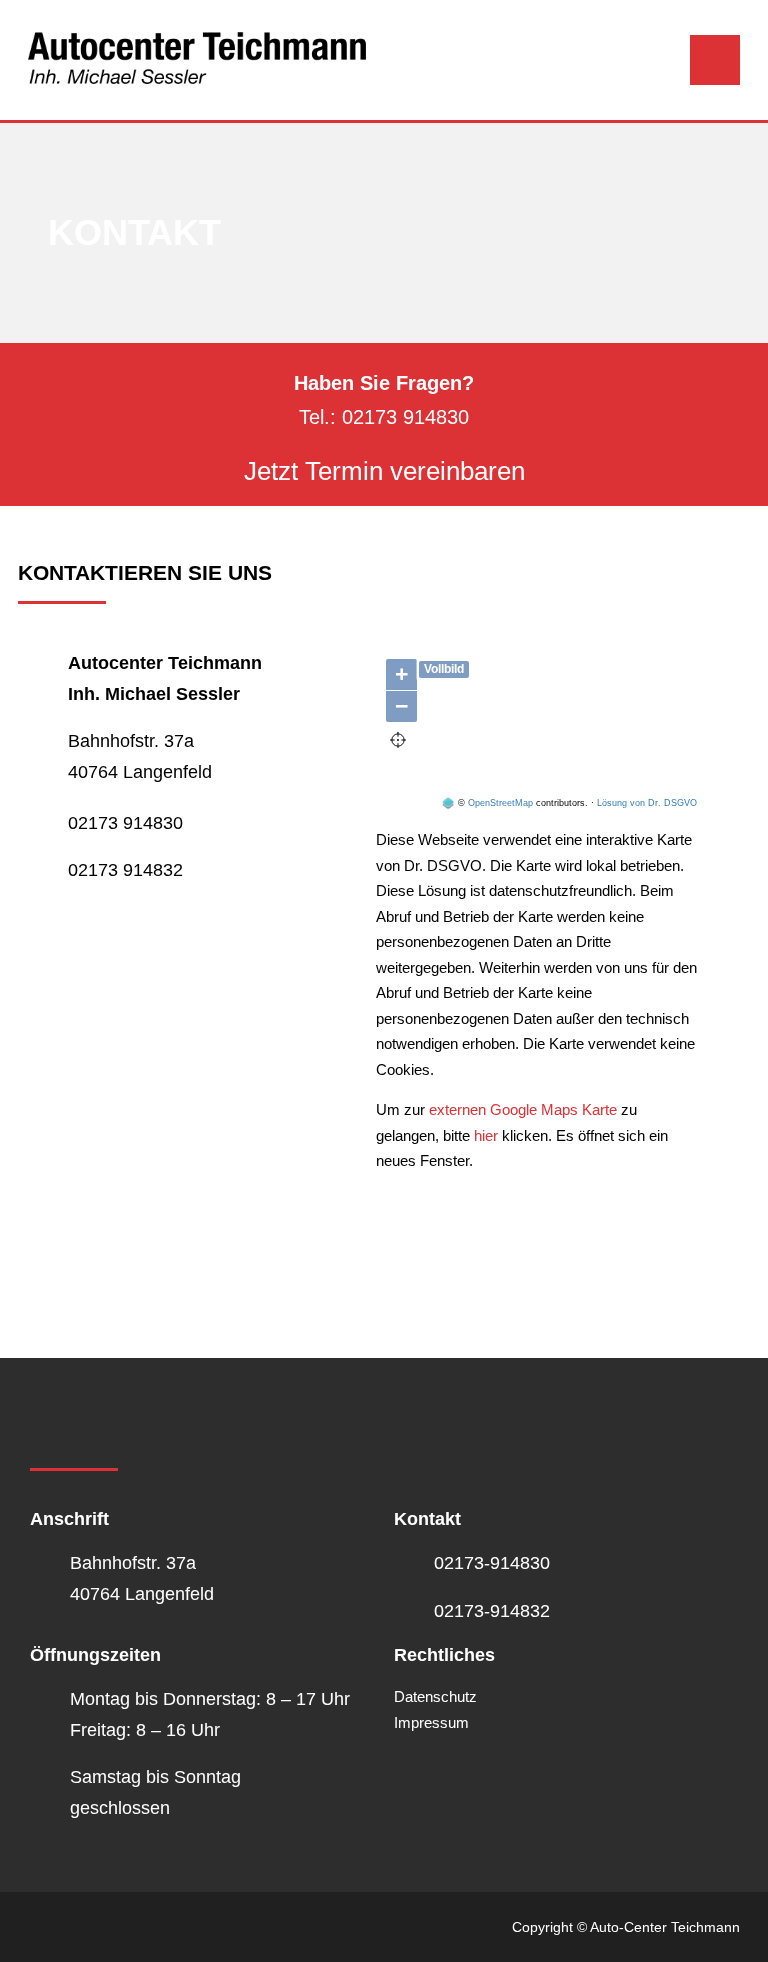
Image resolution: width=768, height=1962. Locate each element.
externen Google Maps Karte (521, 1109)
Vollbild (444, 669)
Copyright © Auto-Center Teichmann (626, 1927)
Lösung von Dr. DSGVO (647, 803)
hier (486, 1135)
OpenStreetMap (500, 803)
